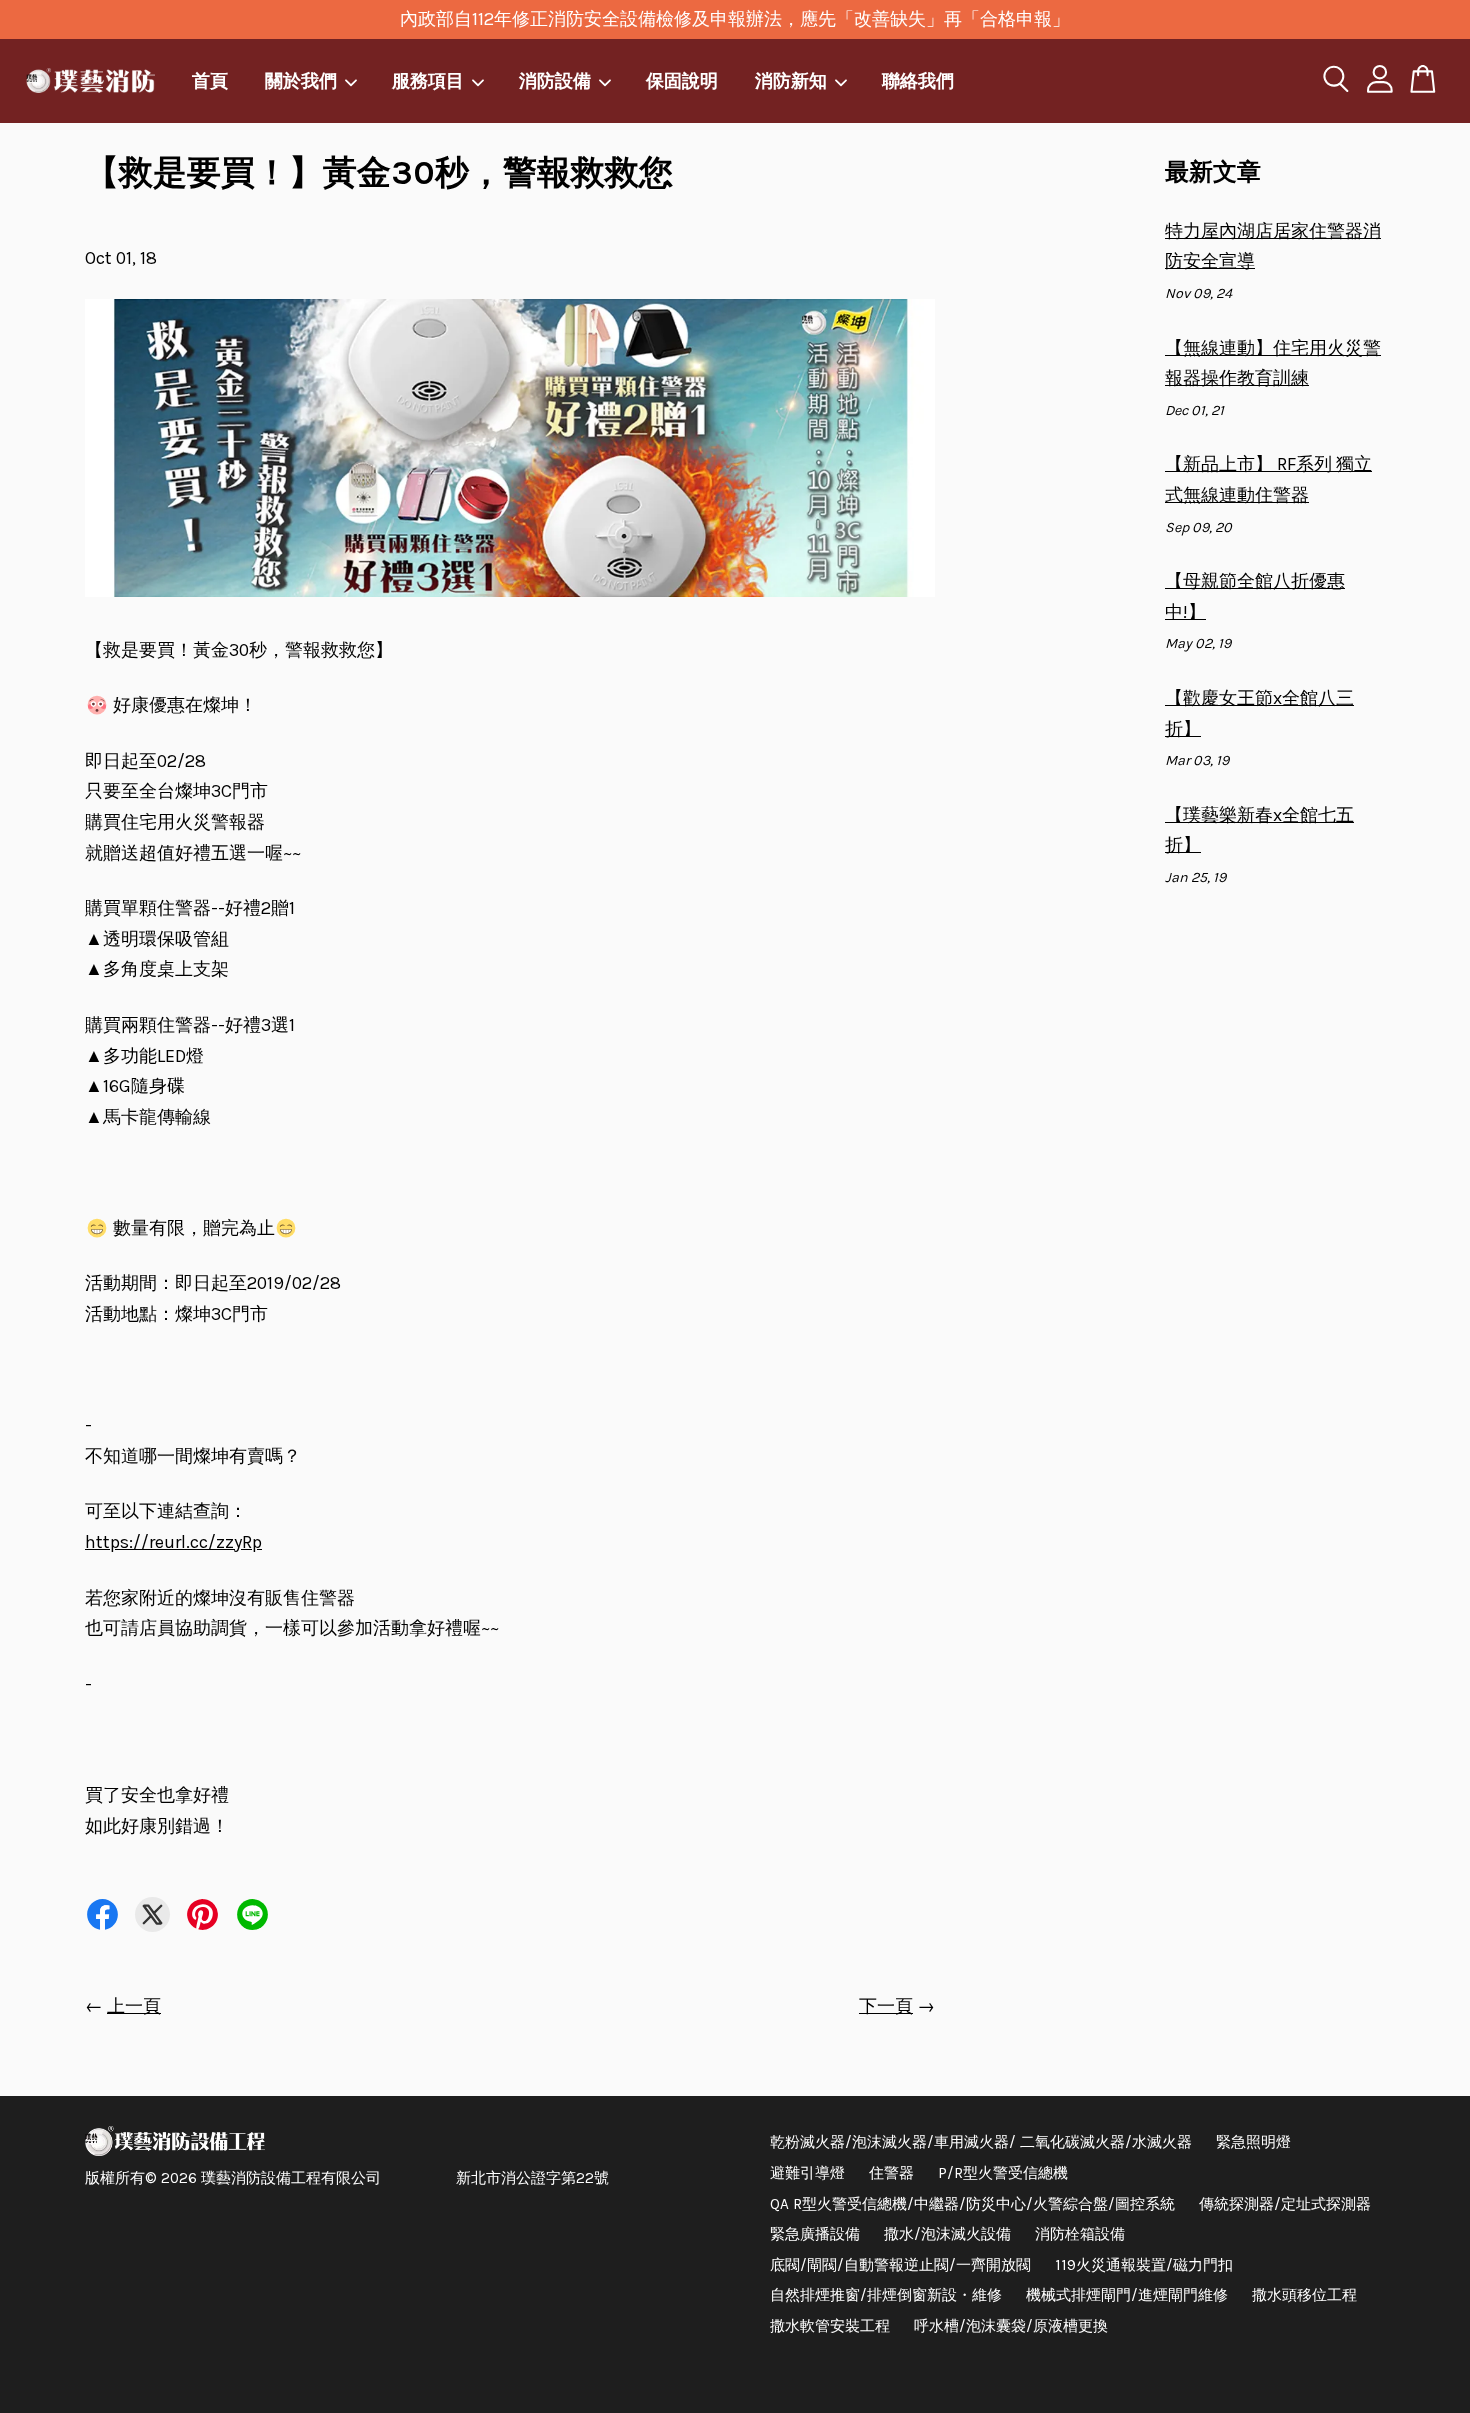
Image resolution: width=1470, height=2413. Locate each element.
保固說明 (682, 80)
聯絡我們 (918, 80)
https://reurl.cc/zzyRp (173, 1542)
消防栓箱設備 (1080, 2234)
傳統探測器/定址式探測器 (1285, 2204)
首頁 (210, 80)
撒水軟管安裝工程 (830, 2326)
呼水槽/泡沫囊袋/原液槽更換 (1011, 2326)
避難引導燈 (807, 2173)
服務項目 (428, 80)
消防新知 (791, 80)
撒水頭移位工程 (1304, 2295)
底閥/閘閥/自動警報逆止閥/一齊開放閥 (900, 2265)
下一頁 (886, 2006)
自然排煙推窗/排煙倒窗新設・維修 (886, 2295)
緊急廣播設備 (815, 2234)
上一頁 (134, 2006)
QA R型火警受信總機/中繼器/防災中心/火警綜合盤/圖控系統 (972, 2204)
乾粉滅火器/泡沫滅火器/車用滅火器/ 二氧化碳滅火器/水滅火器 (981, 2142)
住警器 (891, 2173)
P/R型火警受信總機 (1003, 2173)
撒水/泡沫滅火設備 (947, 2234)
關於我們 (301, 80)
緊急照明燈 (1253, 2142)
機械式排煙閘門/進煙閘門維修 (1127, 2295)
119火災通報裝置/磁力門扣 (1144, 2265)
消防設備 (555, 80)
